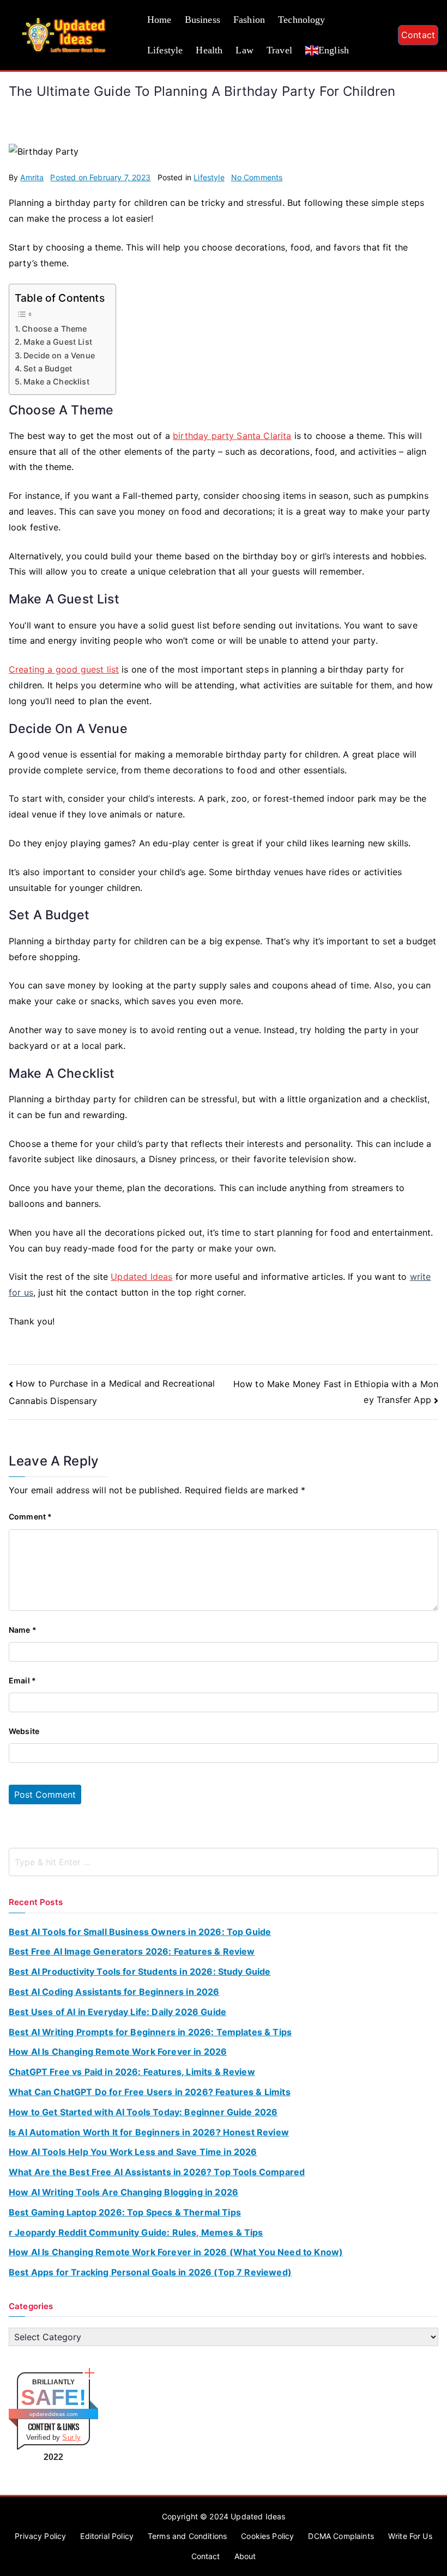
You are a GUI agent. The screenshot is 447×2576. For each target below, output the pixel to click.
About (245, 2556)
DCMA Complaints (341, 2536)
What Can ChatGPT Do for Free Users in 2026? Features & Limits (150, 2092)
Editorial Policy (107, 2536)
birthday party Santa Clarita (232, 436)
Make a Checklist (56, 381)
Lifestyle (165, 50)
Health (209, 50)
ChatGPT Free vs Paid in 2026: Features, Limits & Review (132, 2072)
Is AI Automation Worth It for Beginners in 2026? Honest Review (149, 2132)
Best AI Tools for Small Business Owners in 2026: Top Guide (140, 1932)
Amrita (32, 177)
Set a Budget (48, 368)
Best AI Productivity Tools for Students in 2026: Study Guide (140, 1971)
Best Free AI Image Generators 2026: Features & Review (132, 1951)
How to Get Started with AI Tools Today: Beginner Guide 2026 (143, 2112)
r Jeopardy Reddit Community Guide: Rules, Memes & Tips (136, 2232)
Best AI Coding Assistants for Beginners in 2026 (114, 1992)
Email (22, 1680)
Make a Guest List (58, 342)
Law (244, 50)
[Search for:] (224, 1862)
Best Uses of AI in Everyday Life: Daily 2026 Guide (117, 2012)
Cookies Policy (267, 2536)
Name (23, 1630)
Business (203, 20)
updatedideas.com (54, 2414)
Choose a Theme (54, 329)
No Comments (257, 177)
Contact (418, 35)
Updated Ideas (141, 1277)
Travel (279, 50)
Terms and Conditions (187, 2536)
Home (159, 20)
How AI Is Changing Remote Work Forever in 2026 (118, 2052)
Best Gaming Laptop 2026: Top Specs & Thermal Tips (125, 2212)
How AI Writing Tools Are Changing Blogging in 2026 (123, 2192)
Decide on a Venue (59, 355)
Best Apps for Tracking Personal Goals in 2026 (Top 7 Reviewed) (150, 2272)
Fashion (249, 20)
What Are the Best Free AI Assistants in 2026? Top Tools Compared (157, 2172)
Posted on (100, 177)
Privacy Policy (40, 2536)
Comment (30, 1516)
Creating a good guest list (64, 669)
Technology (302, 20)
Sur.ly (71, 2437)
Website (24, 1731)
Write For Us (410, 2536)
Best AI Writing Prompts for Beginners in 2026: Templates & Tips (150, 2032)
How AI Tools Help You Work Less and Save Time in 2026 (133, 2152)
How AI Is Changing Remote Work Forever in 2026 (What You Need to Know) (176, 2252)
